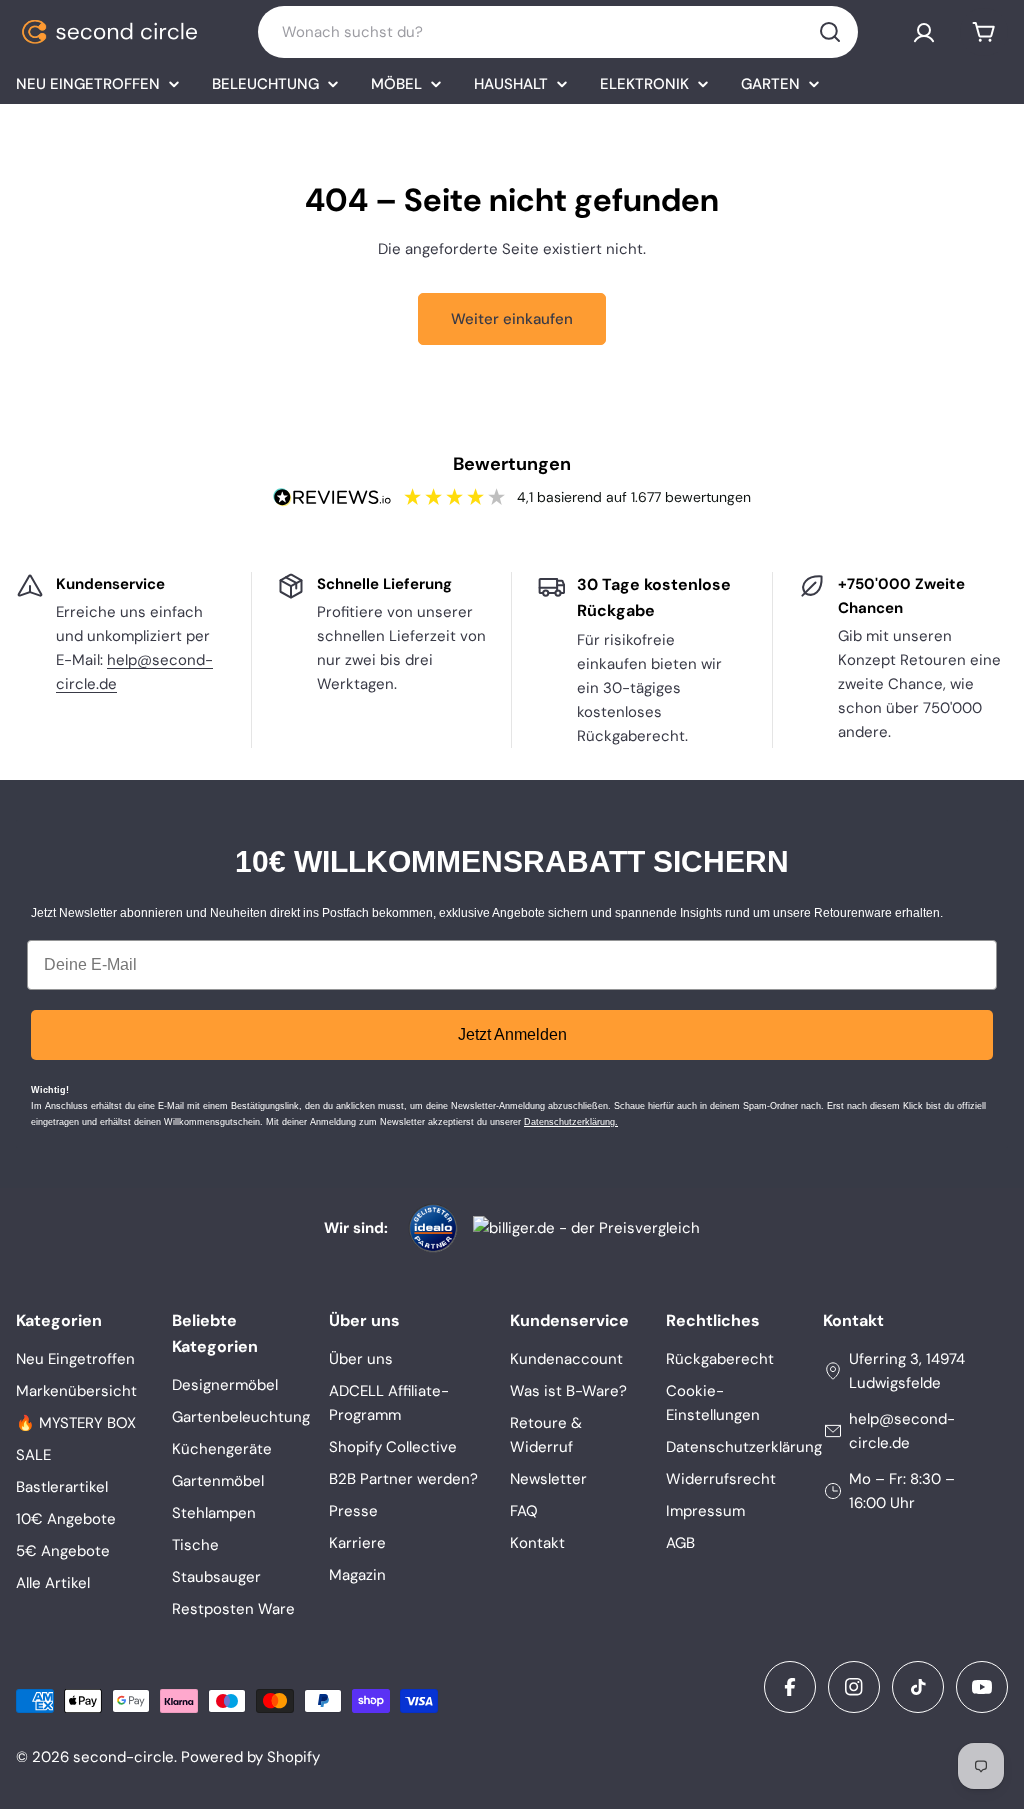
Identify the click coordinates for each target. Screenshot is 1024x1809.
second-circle (123, 1757)
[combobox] (558, 32)
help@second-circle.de (902, 1431)
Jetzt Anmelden (512, 1034)
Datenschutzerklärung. (571, 1122)
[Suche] (830, 32)
